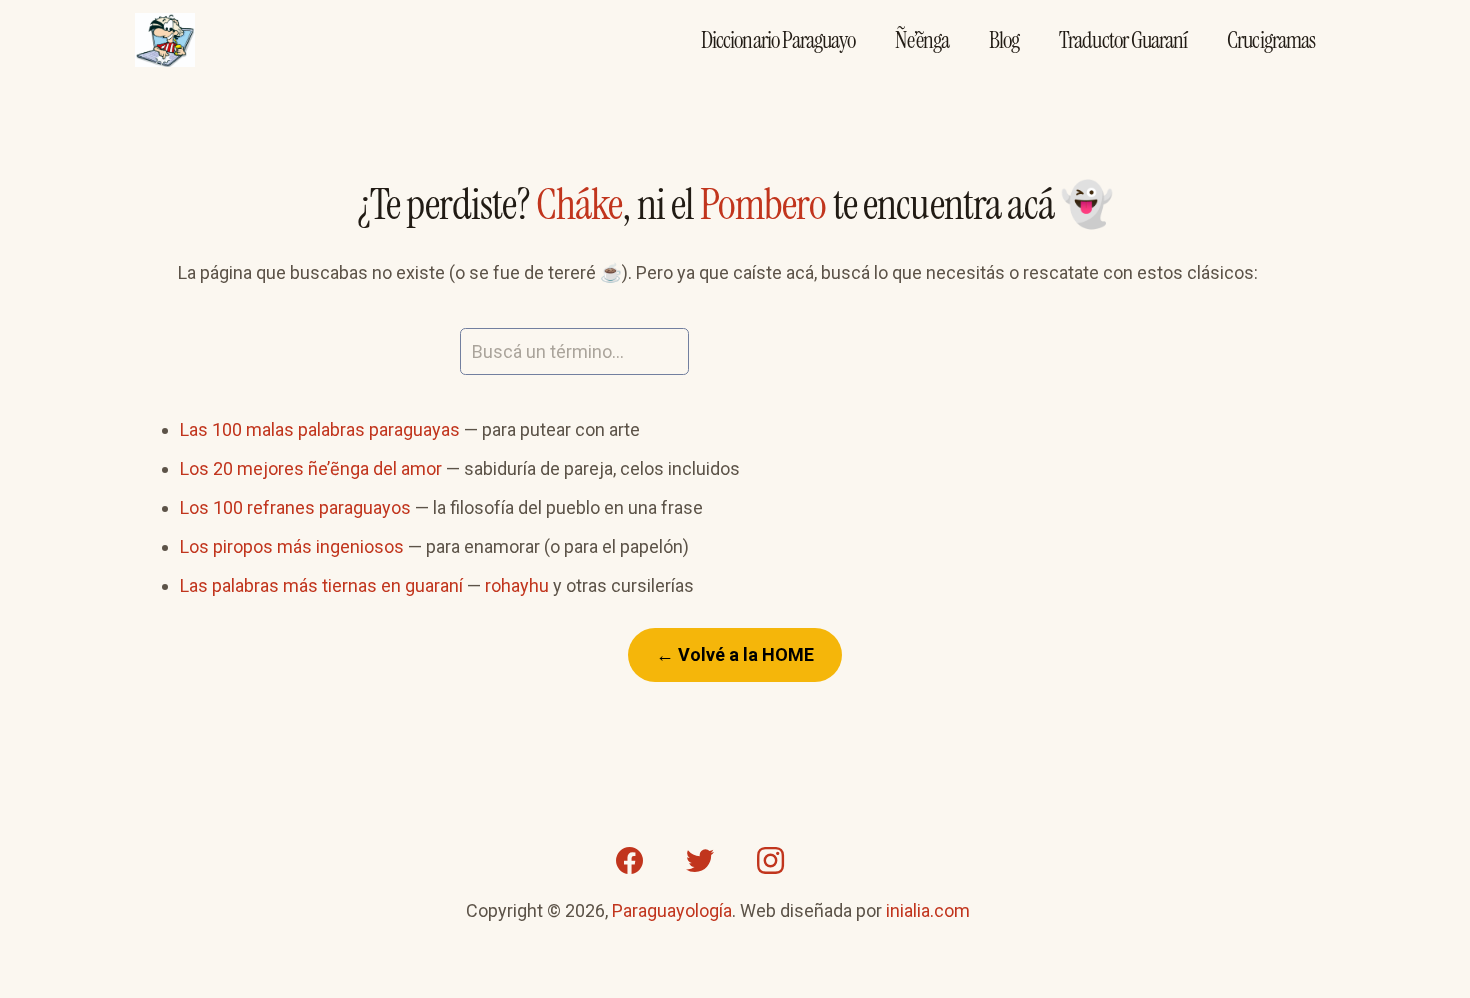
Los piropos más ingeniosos (292, 546)
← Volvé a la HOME (735, 654)
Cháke (579, 204)
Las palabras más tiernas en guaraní (321, 585)
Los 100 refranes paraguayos (295, 507)
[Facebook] (630, 861)
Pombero (763, 204)
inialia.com (928, 910)
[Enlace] (165, 40)
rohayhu (517, 585)
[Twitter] (700, 861)
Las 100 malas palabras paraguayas (320, 429)
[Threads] (840, 861)
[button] (1279, 274)
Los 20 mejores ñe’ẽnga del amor (311, 468)
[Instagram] (770, 861)
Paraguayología (672, 910)
